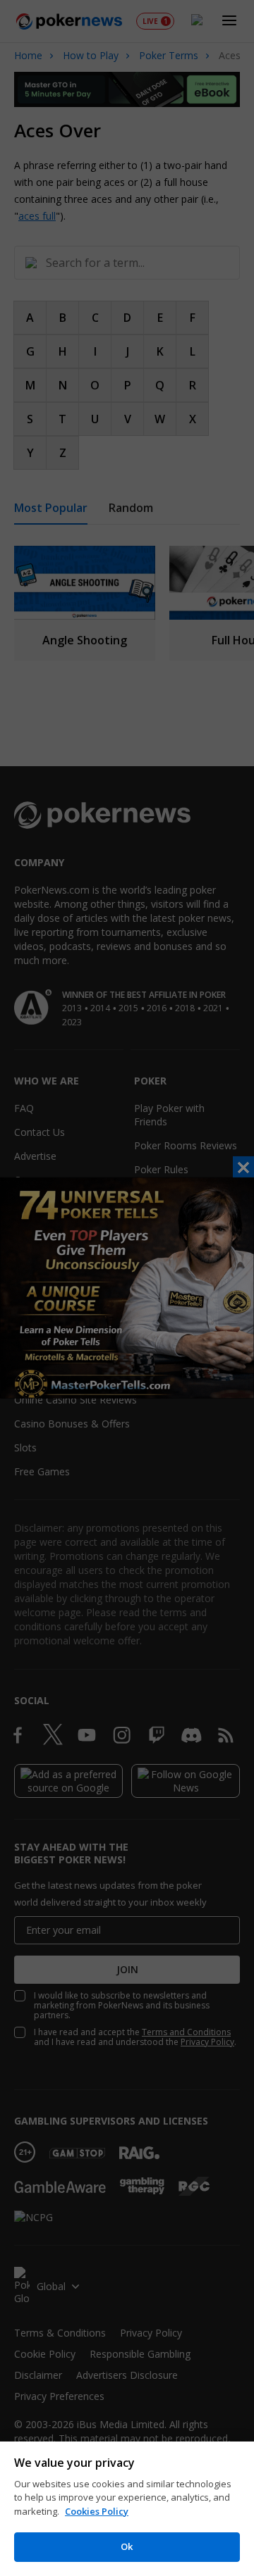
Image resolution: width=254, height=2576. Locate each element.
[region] (127, 2509)
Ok (127, 2546)
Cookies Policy (97, 2511)
